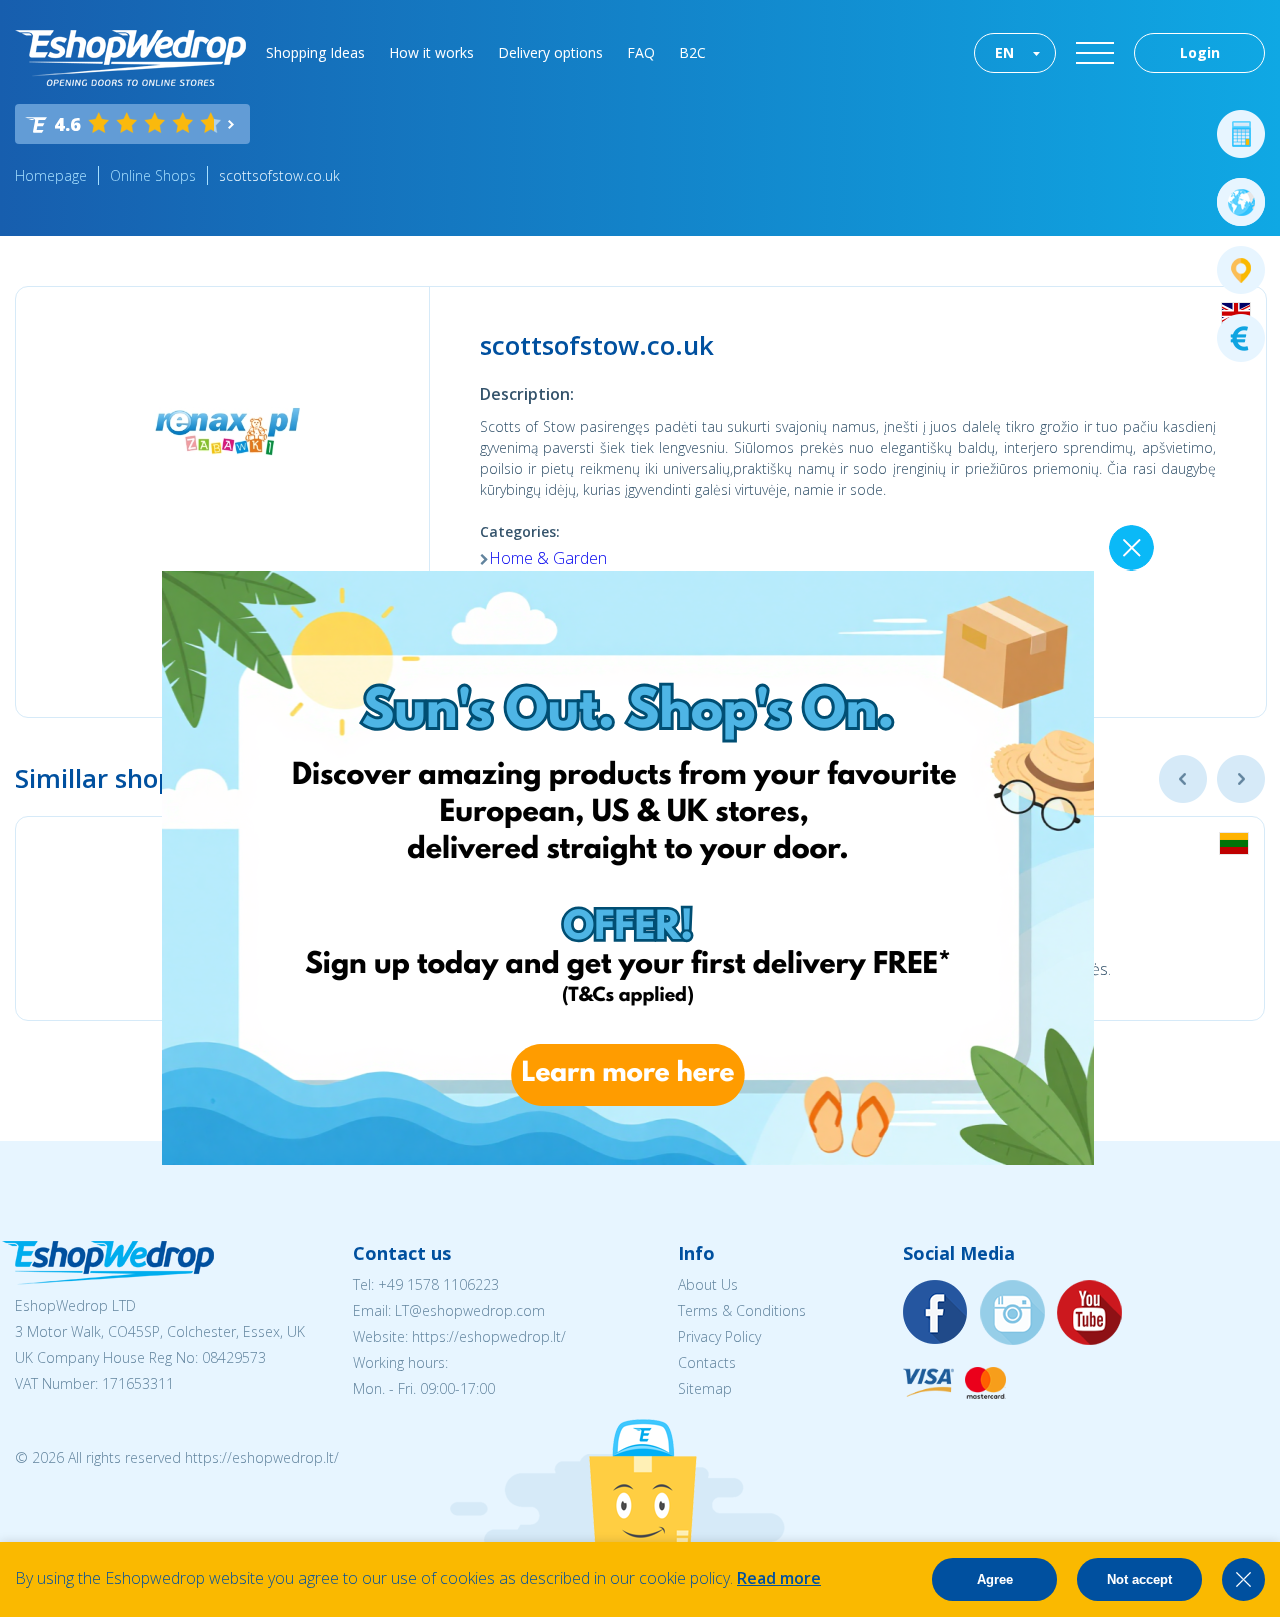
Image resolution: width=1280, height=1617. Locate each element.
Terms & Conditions (742, 1310)
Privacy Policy (719, 1336)
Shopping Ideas (315, 52)
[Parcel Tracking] (1241, 270)
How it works (431, 52)
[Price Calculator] (1241, 134)
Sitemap (705, 1388)
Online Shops (153, 175)
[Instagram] (1013, 1313)
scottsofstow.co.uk (279, 175)
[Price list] (1241, 338)
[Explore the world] (1241, 202)
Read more (779, 1578)
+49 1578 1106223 (438, 1284)
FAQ (641, 52)
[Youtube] (1090, 1313)
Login (1200, 52)
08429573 (234, 1357)
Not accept (1139, 1579)
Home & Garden (548, 558)
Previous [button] (1183, 779)
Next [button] (1241, 779)
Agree (995, 1579)
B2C (692, 52)
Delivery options (550, 52)
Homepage (51, 175)
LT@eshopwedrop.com (470, 1310)
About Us (708, 1284)
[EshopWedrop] (130, 58)
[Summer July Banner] (628, 1159)
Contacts (707, 1362)
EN (1004, 52)
